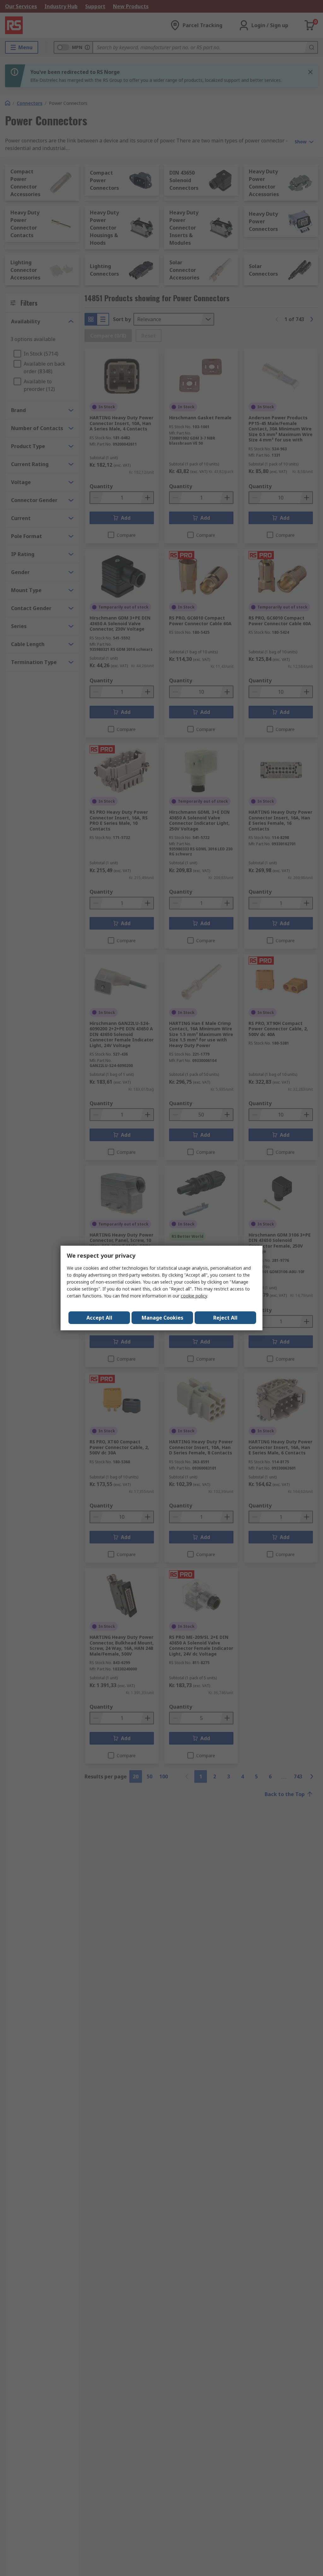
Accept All (99, 1318)
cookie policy (194, 1296)
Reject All (225, 1318)
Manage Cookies (162, 1318)
